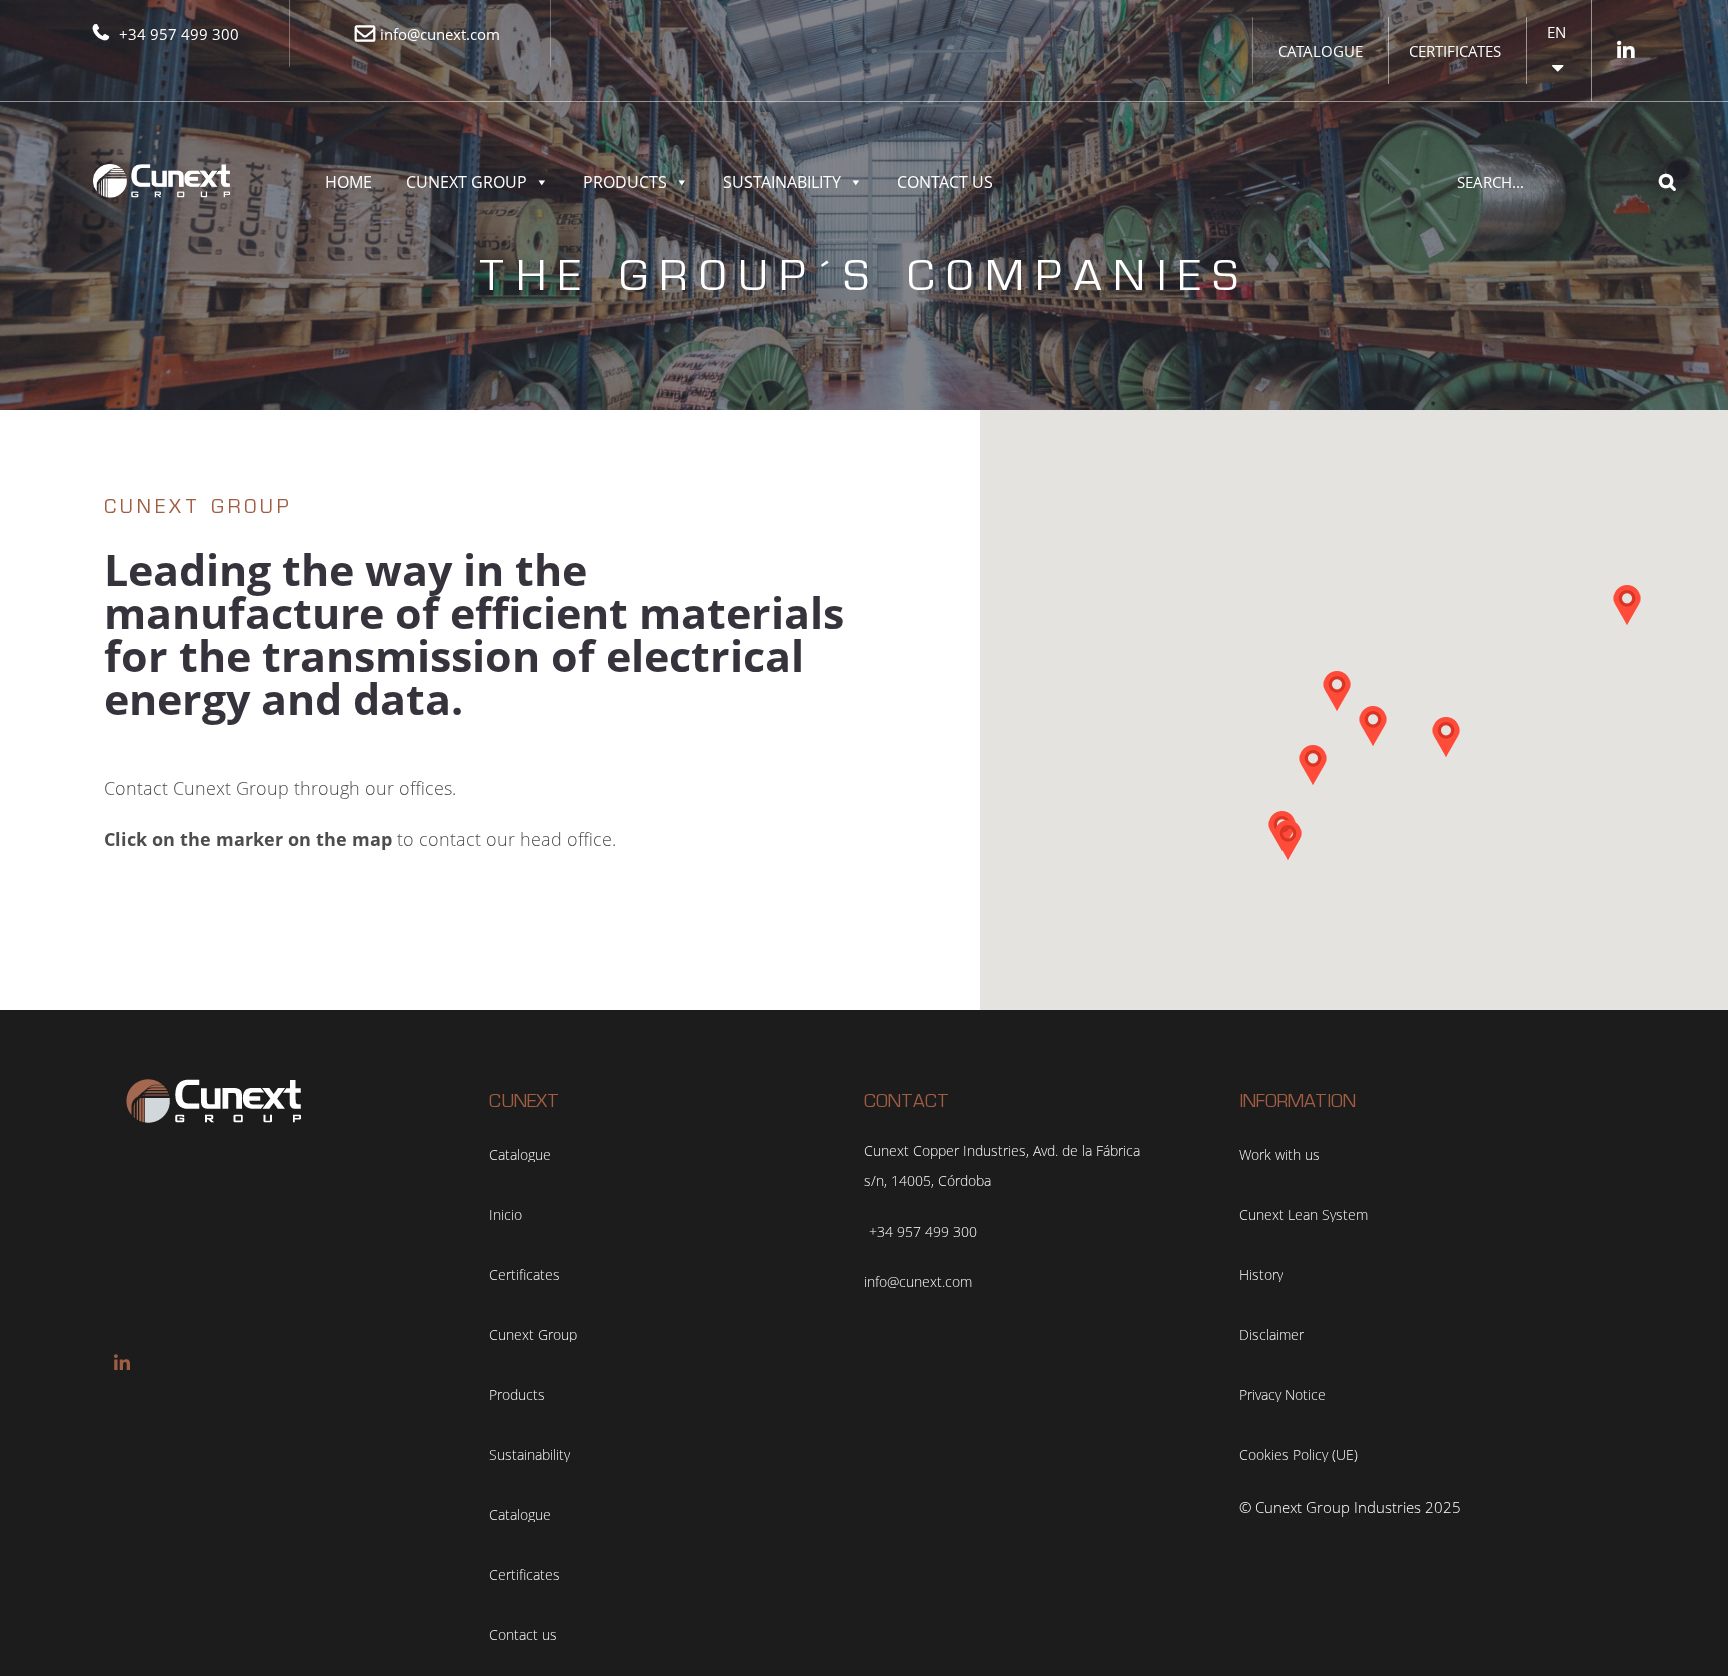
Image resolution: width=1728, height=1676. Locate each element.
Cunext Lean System (1303, 1215)
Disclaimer (1271, 1335)
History (1261, 1275)
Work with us (1279, 1155)
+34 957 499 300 (179, 34)
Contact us (945, 182)
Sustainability (782, 182)
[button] (1627, 605)
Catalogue (1320, 51)
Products (625, 182)
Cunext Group (466, 182)
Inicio (505, 1215)
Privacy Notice (1282, 1395)
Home (348, 182)
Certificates (1455, 51)
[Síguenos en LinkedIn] (1626, 50)
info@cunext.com (440, 34)
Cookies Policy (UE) (1298, 1455)
